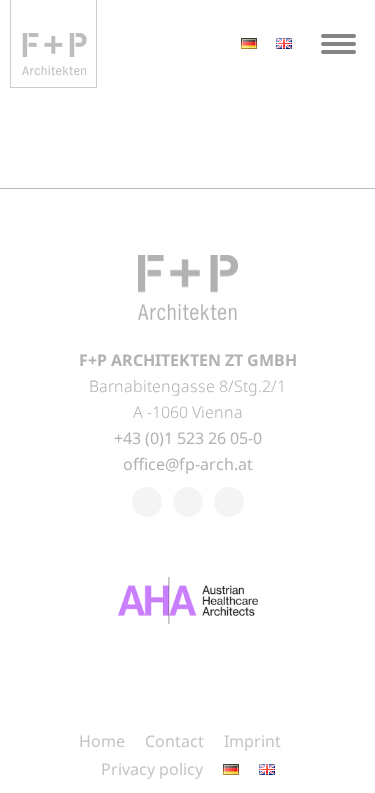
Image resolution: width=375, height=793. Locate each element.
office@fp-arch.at (188, 464)
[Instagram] (229, 502)
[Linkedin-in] (188, 502)
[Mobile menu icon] (338, 44)
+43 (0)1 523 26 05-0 (188, 438)
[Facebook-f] (147, 502)
